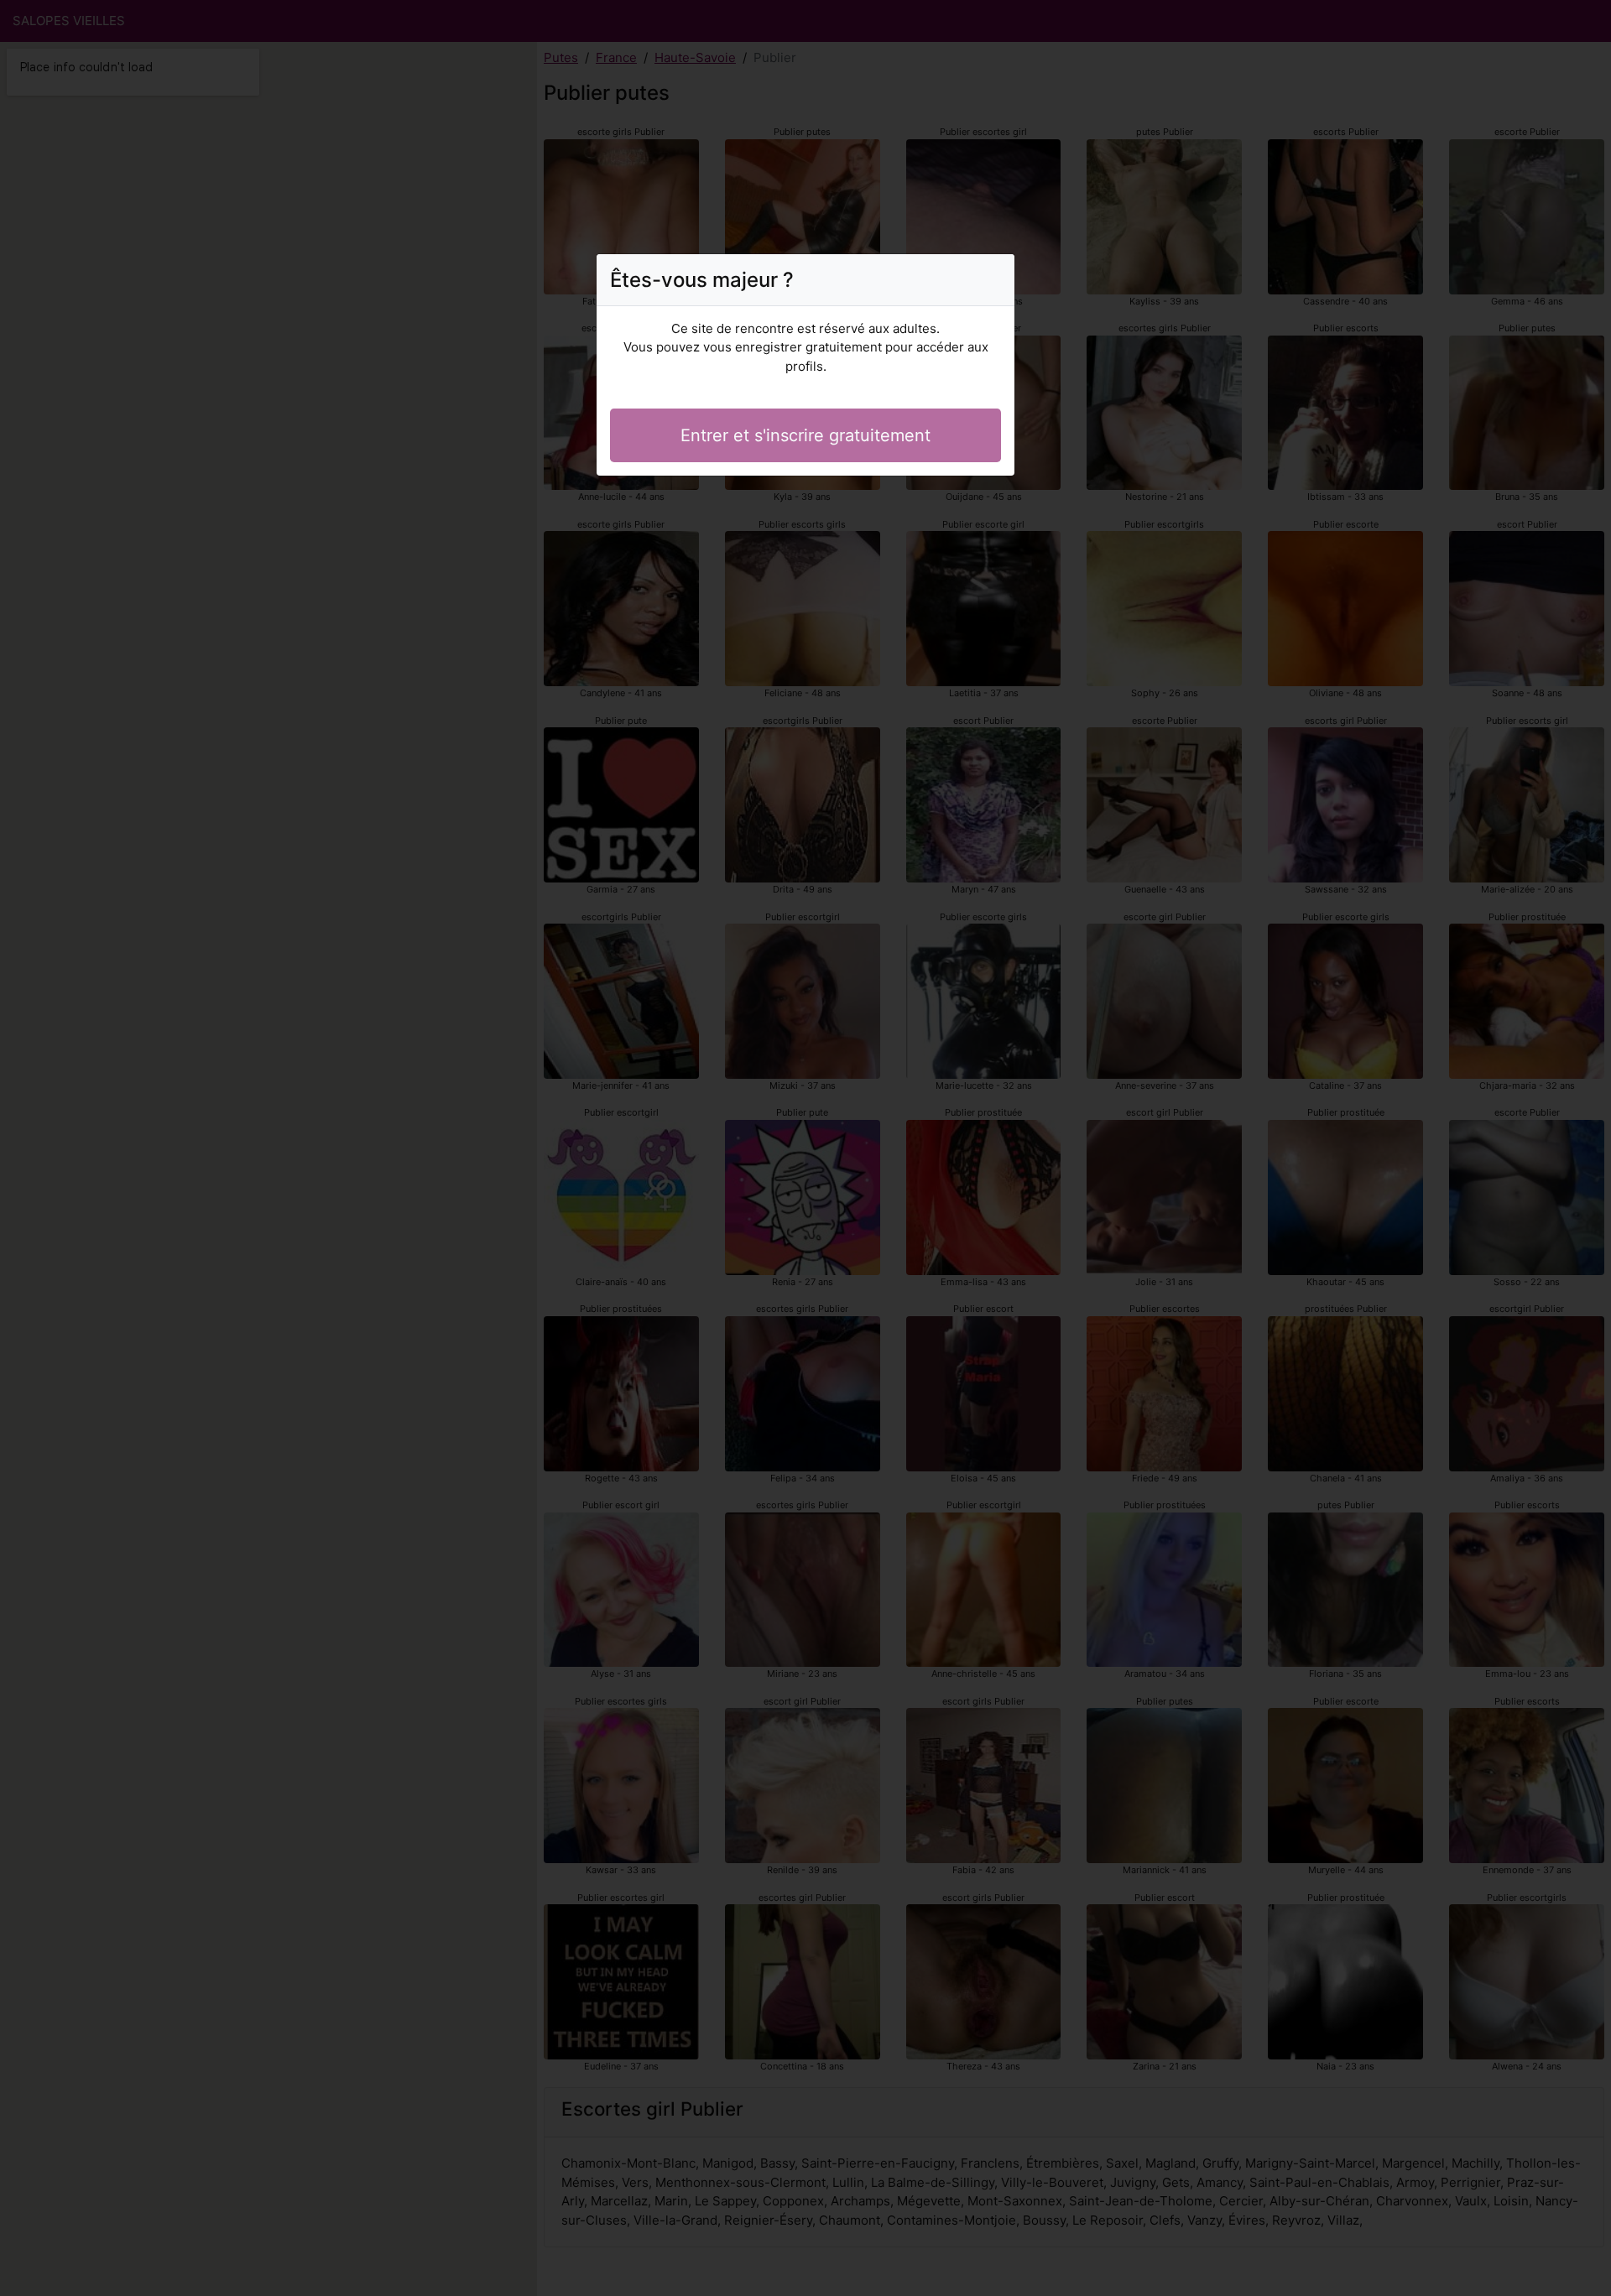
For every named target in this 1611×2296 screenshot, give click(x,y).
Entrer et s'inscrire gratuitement (805, 435)
